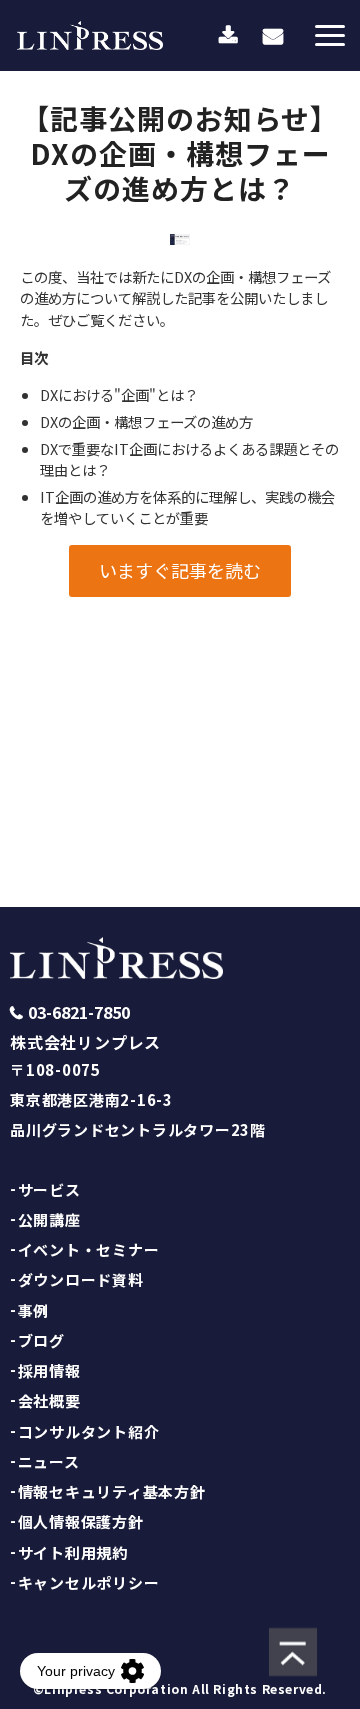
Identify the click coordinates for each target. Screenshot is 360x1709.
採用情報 (49, 1370)
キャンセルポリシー (89, 1582)
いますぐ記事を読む (180, 570)
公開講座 (49, 1219)
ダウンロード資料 (81, 1279)
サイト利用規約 (73, 1552)
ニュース (49, 1461)
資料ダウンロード (228, 36)
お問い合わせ (273, 35)
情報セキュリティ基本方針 (112, 1491)
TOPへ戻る (180, 815)
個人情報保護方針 (81, 1521)
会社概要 (49, 1400)
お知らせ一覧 (180, 725)
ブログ (41, 1340)
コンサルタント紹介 (89, 1431)
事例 (34, 1310)
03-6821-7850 (79, 1012)
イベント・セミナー (89, 1249)
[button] (330, 35)
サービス (49, 1189)
